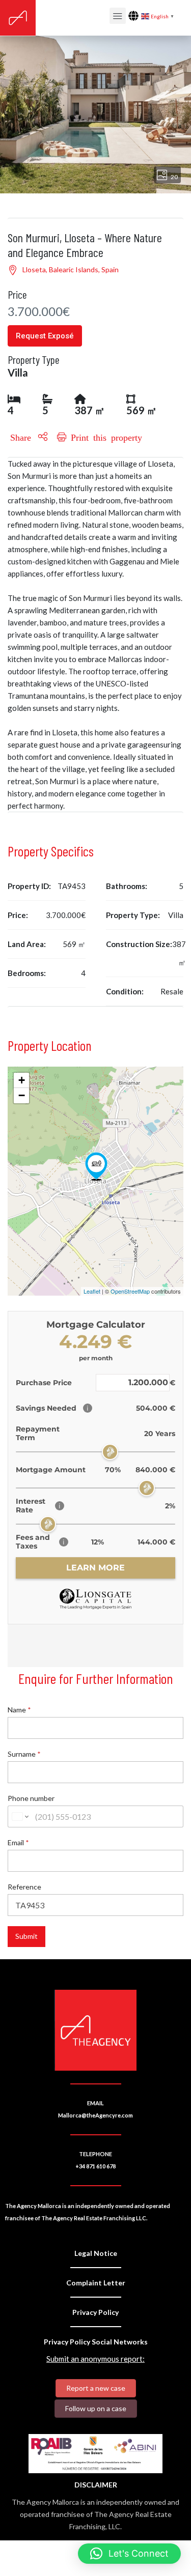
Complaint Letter (96, 2283)
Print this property (104, 437)
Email (18, 1842)
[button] (129, 2554)
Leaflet (92, 1291)
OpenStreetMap (130, 1291)
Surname (24, 1754)
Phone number (31, 1798)
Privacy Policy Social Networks (96, 2342)
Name (19, 1710)
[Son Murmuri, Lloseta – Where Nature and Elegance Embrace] (96, 1166)
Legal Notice (96, 2253)
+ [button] (22, 1080)
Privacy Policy (95, 2312)
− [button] (22, 1095)
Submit (26, 1936)
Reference (24, 1887)
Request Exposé (45, 336)
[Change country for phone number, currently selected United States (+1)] (20, 1816)
